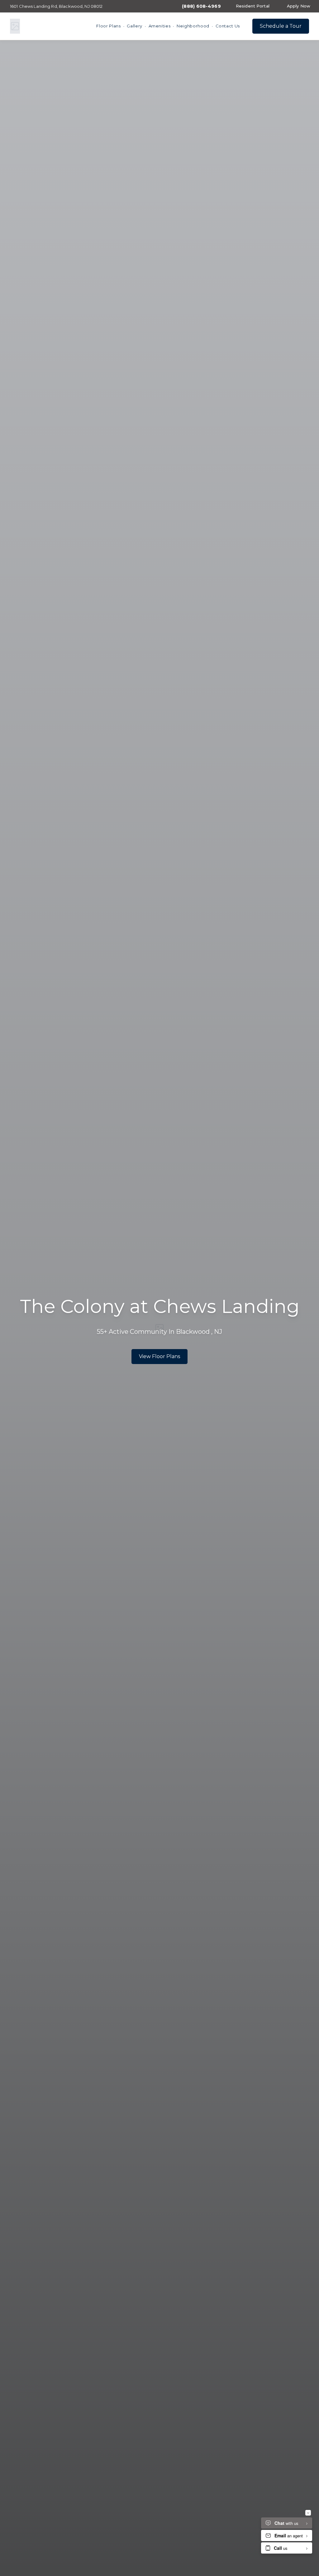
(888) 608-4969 (201, 6)
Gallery (135, 26)
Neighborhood (193, 26)
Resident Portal (253, 6)
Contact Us (228, 26)
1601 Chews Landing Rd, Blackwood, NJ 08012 (56, 6)
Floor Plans (108, 26)
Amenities (160, 26)
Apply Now (299, 6)
